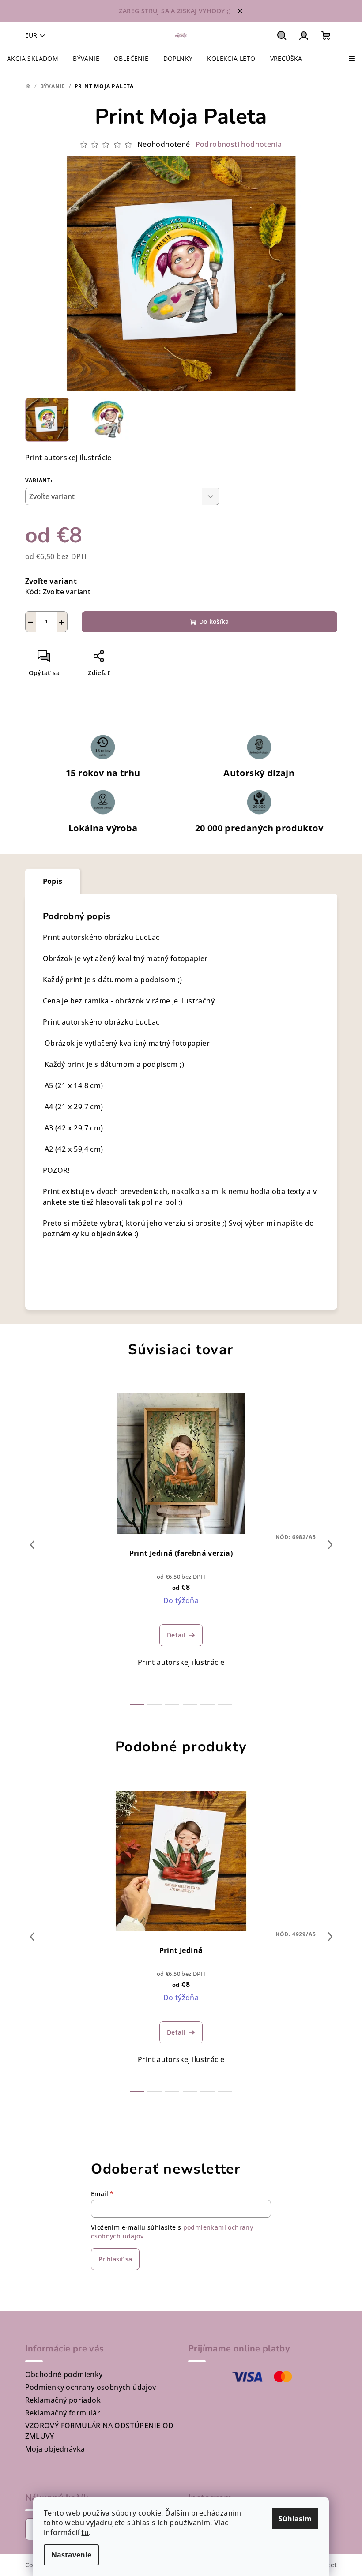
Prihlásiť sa (115, 2259)
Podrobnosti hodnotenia (239, 144)
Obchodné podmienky (64, 2374)
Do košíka (214, 621)
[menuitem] (33, 59)
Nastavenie (71, 2555)
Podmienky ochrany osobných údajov (91, 2387)
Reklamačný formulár (63, 2413)
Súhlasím (295, 2519)
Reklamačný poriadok (63, 2400)
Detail (176, 1635)
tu (85, 2532)
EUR (31, 35)
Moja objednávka (55, 2449)
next (330, 1545)
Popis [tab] (53, 881)
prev (32, 1545)
